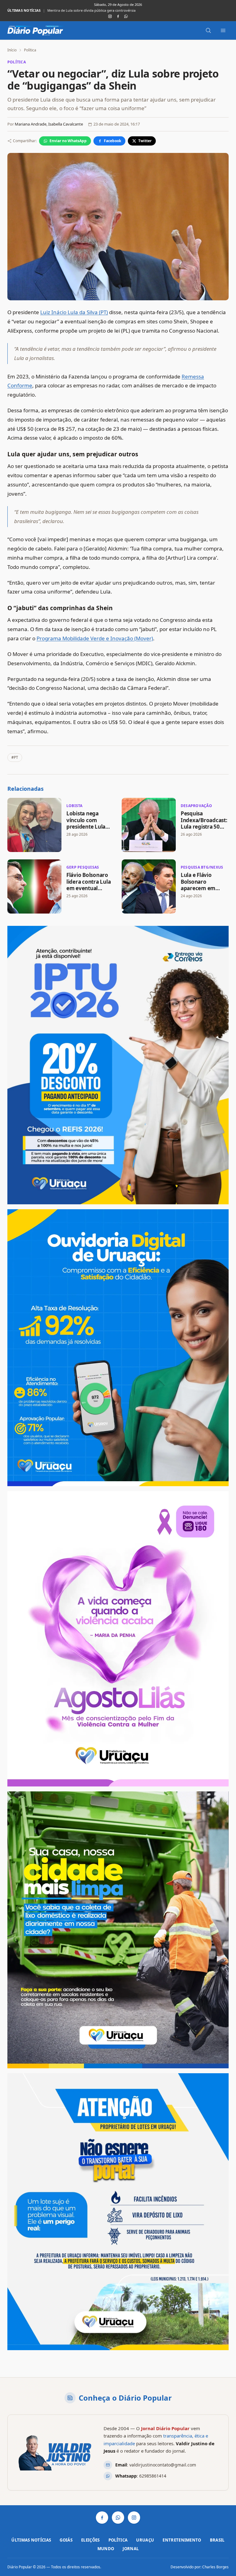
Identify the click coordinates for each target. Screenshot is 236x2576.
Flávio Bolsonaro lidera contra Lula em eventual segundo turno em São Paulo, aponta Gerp (90, 891)
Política (30, 50)
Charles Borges (215, 2567)
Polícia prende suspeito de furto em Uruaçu (82, 10)
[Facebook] (118, 16)
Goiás (66, 2540)
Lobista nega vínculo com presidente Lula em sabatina (86, 823)
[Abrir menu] (223, 30)
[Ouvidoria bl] (118, 1348)
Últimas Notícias (31, 2540)
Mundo (106, 2549)
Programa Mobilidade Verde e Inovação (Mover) (95, 638)
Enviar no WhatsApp (68, 141)
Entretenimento (182, 2540)
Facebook (112, 141)
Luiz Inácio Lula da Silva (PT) (74, 312)
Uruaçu (145, 2540)
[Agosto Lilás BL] (118, 1639)
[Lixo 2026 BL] (118, 2212)
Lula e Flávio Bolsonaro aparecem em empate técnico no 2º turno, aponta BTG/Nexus (204, 891)
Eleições (90, 2540)
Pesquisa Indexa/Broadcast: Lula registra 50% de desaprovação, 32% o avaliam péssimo (204, 830)
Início (12, 50)
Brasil (217, 2540)
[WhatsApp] (126, 16)
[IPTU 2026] (118, 1065)
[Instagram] (110, 16)
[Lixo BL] (118, 1930)
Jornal (131, 2549)
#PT (15, 757)
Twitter (145, 141)
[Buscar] (208, 30)
